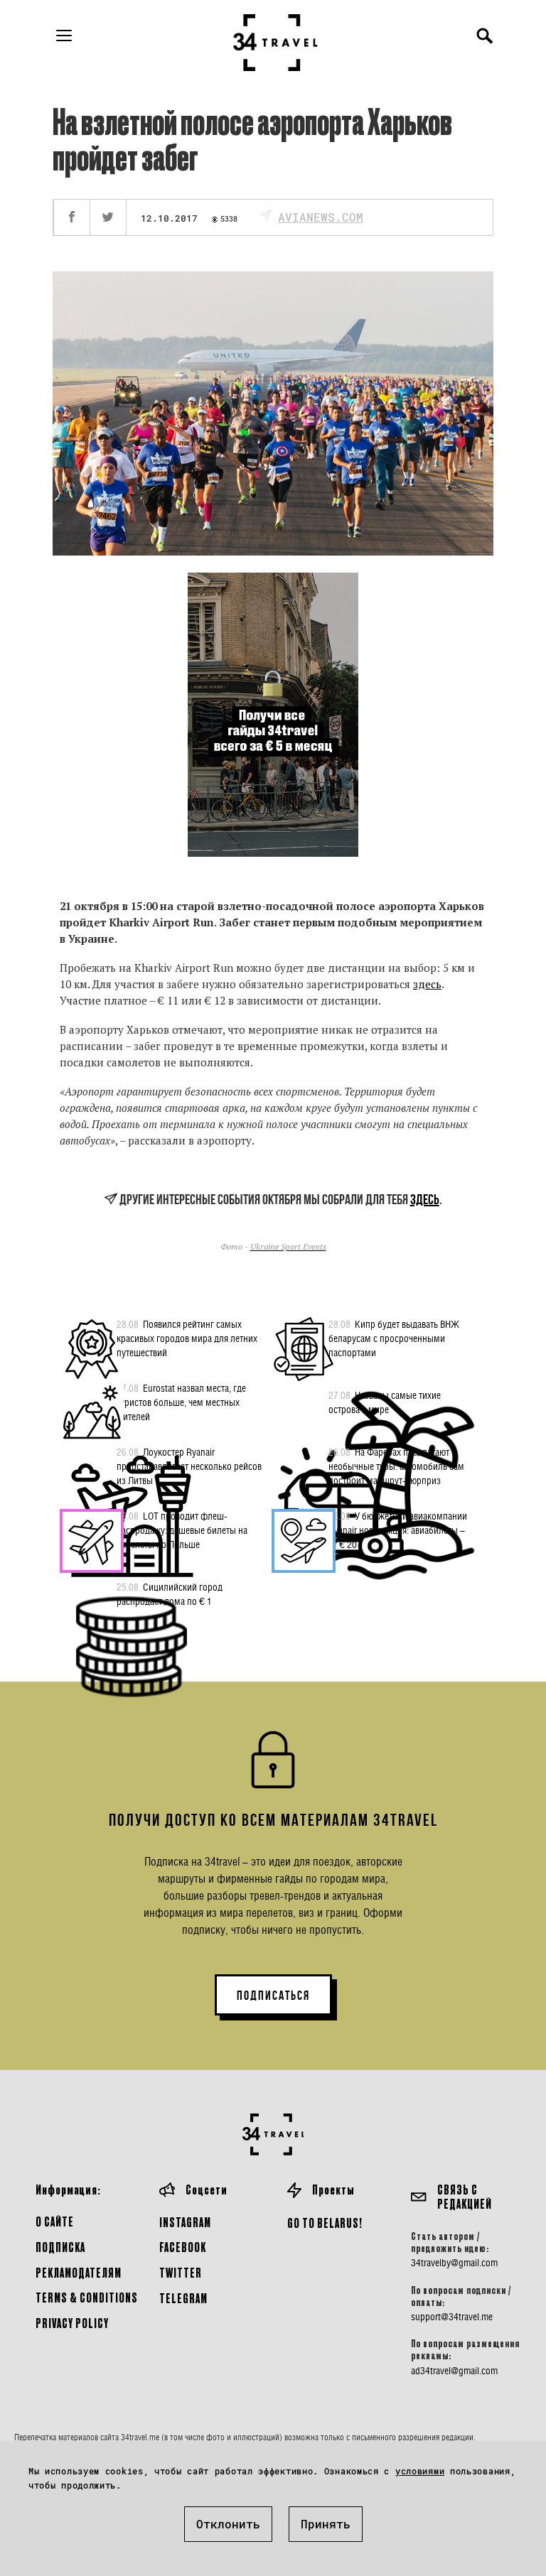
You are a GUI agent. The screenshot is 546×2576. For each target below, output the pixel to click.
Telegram (183, 2298)
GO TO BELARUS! (325, 2223)
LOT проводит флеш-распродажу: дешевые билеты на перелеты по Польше (182, 1530)
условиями (420, 2471)
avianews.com (321, 217)
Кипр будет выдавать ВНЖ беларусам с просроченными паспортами (394, 1338)
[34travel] (276, 43)
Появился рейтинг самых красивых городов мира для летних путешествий (187, 1338)
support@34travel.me (452, 2317)
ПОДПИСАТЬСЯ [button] (273, 1996)
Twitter (181, 2272)
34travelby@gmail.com (454, 2263)
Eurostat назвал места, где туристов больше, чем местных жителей (181, 1402)
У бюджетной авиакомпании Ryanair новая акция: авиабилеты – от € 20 (398, 1530)
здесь (427, 984)
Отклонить (228, 2524)
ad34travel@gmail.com (454, 2371)
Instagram (185, 2222)
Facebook (183, 2247)
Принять (326, 2524)
